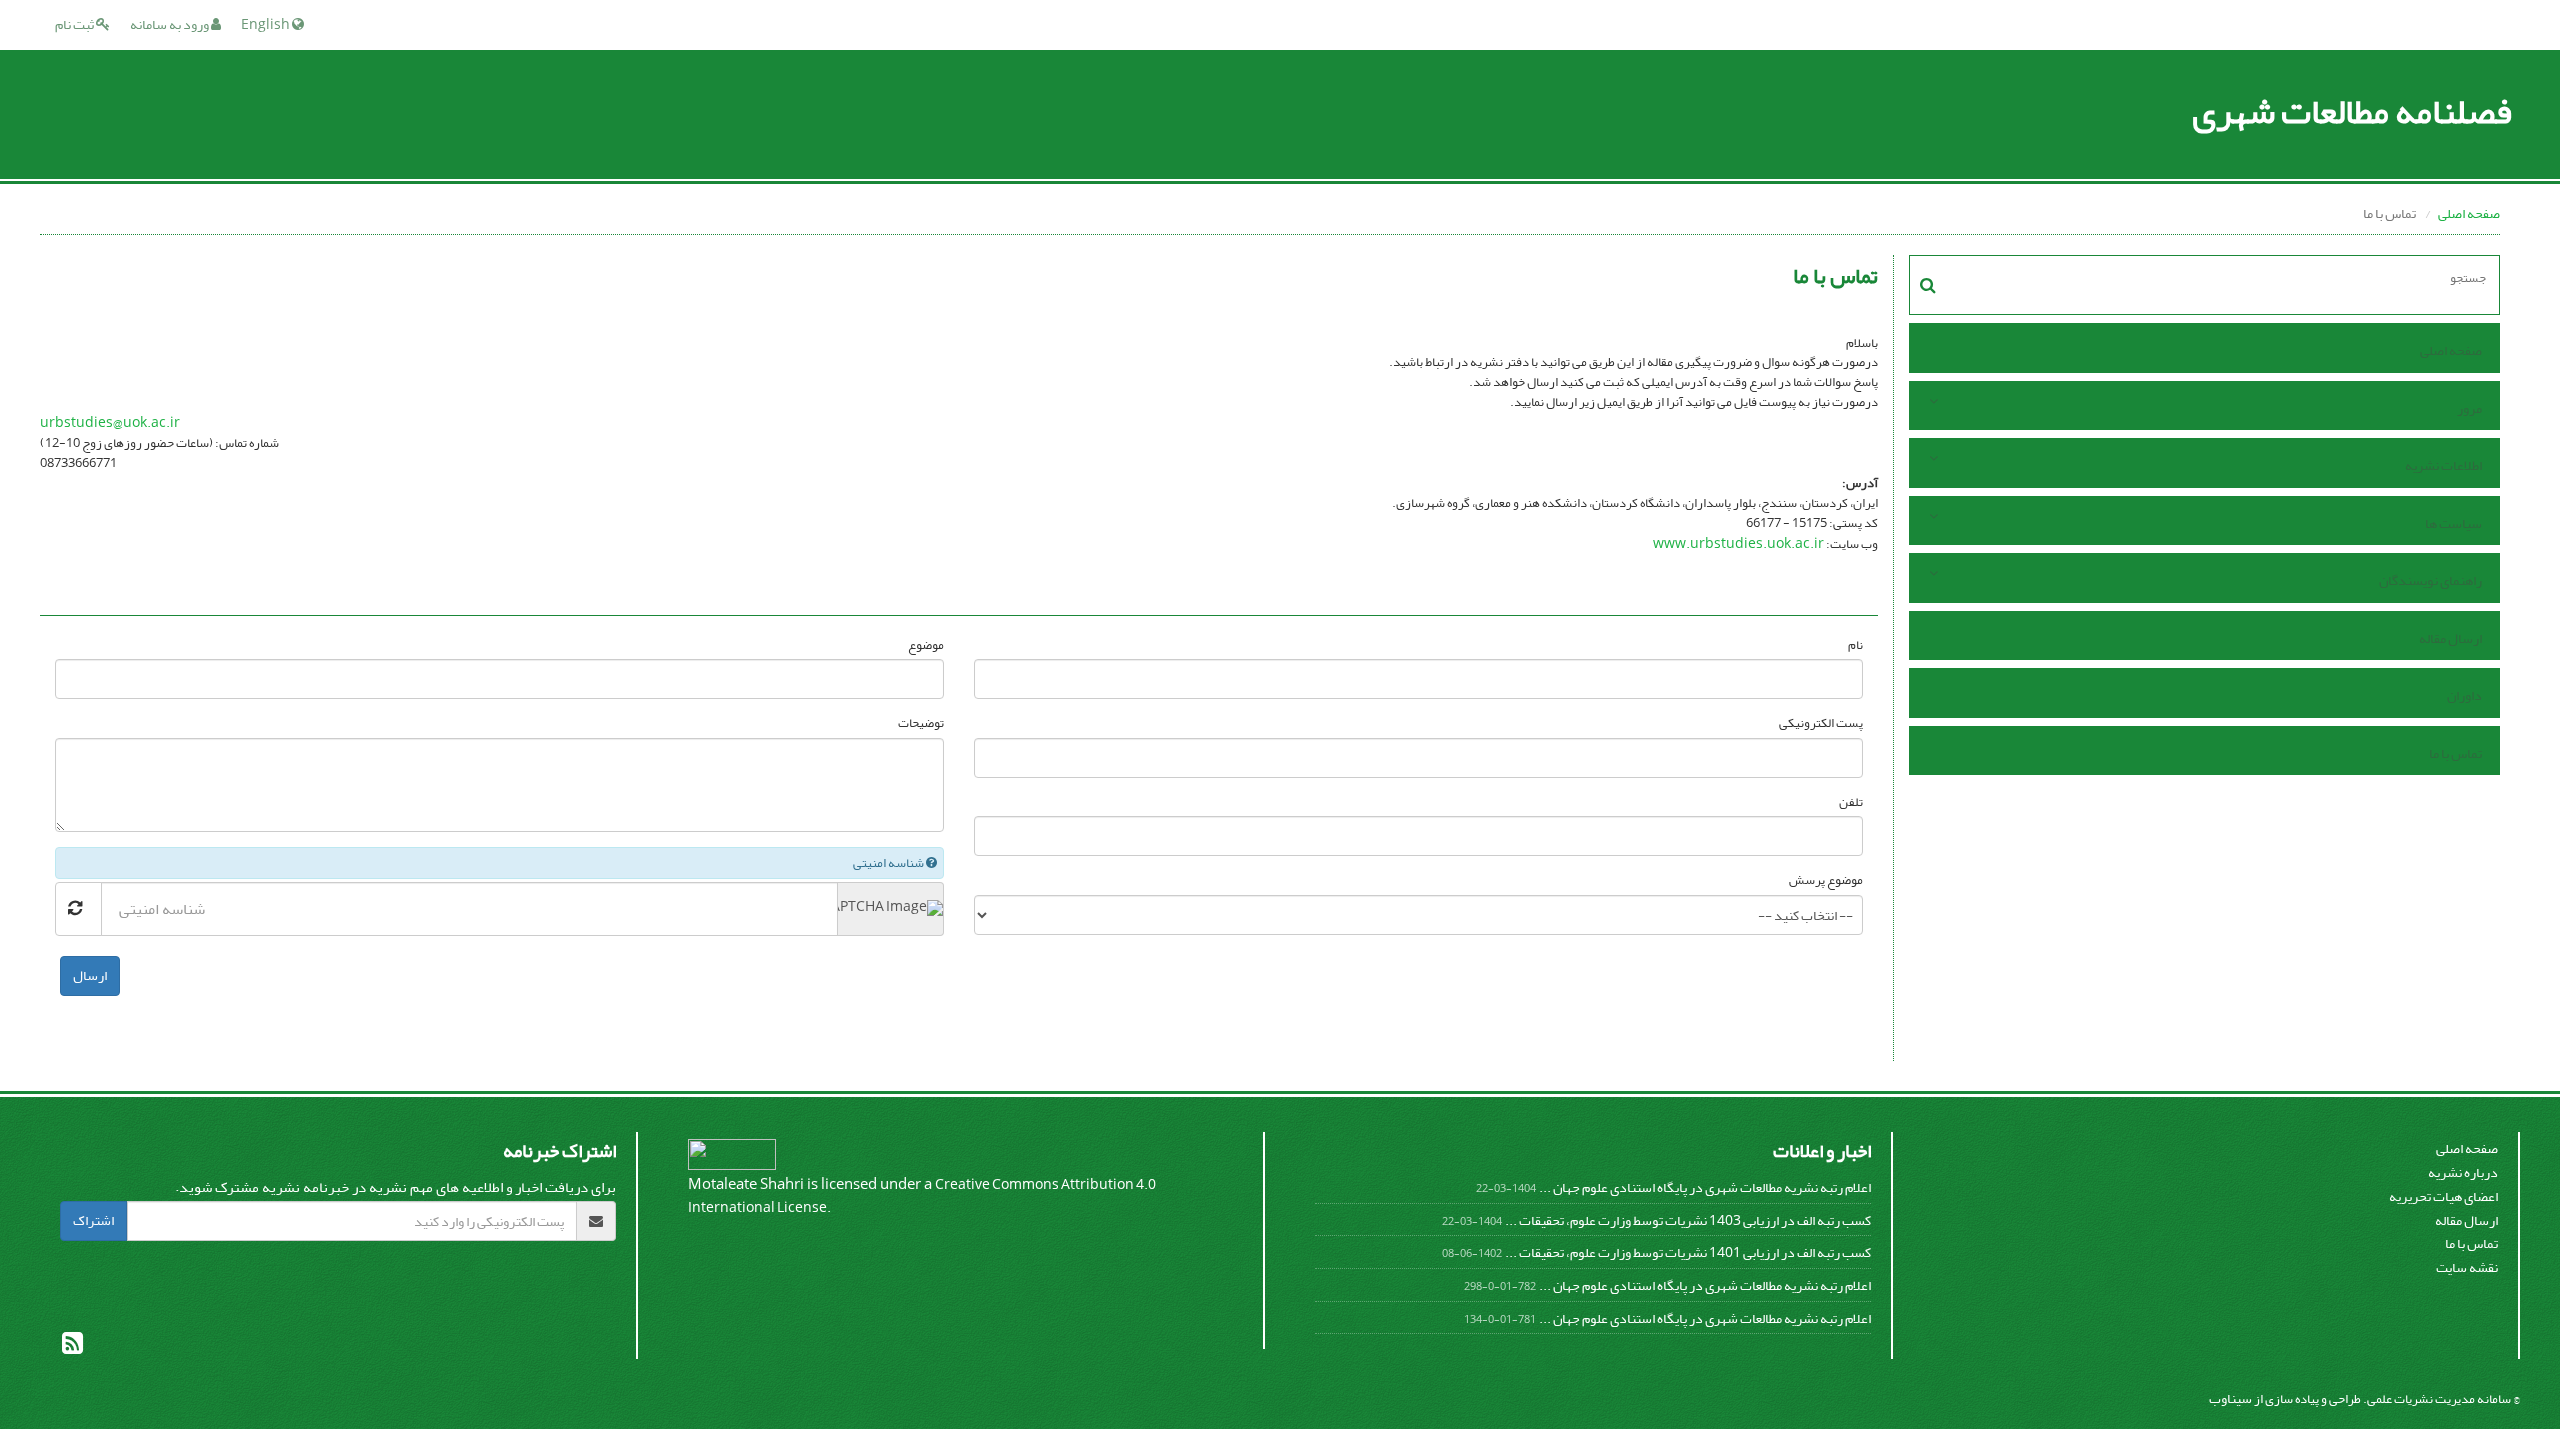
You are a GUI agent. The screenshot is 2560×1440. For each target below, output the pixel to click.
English (266, 24)
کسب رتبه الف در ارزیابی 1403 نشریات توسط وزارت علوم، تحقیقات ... (1688, 1220)
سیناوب (2230, 1398)
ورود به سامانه (170, 24)
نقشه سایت (2467, 1267)
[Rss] (72, 1347)
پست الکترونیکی (1821, 723)
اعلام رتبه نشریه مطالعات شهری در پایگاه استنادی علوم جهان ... (1705, 1187)
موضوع (926, 645)
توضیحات (921, 723)
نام (1855, 645)
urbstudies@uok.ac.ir (110, 422)
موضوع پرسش (1826, 880)
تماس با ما (2455, 753)
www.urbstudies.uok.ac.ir (1738, 543)
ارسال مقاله (2450, 638)
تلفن (1851, 802)
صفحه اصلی (2469, 213)
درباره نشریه (2463, 1172)
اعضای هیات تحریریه (2443, 1196)
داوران (2464, 695)
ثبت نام (75, 24)
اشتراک (93, 1220)
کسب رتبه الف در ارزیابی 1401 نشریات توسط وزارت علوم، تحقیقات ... (1688, 1252)
